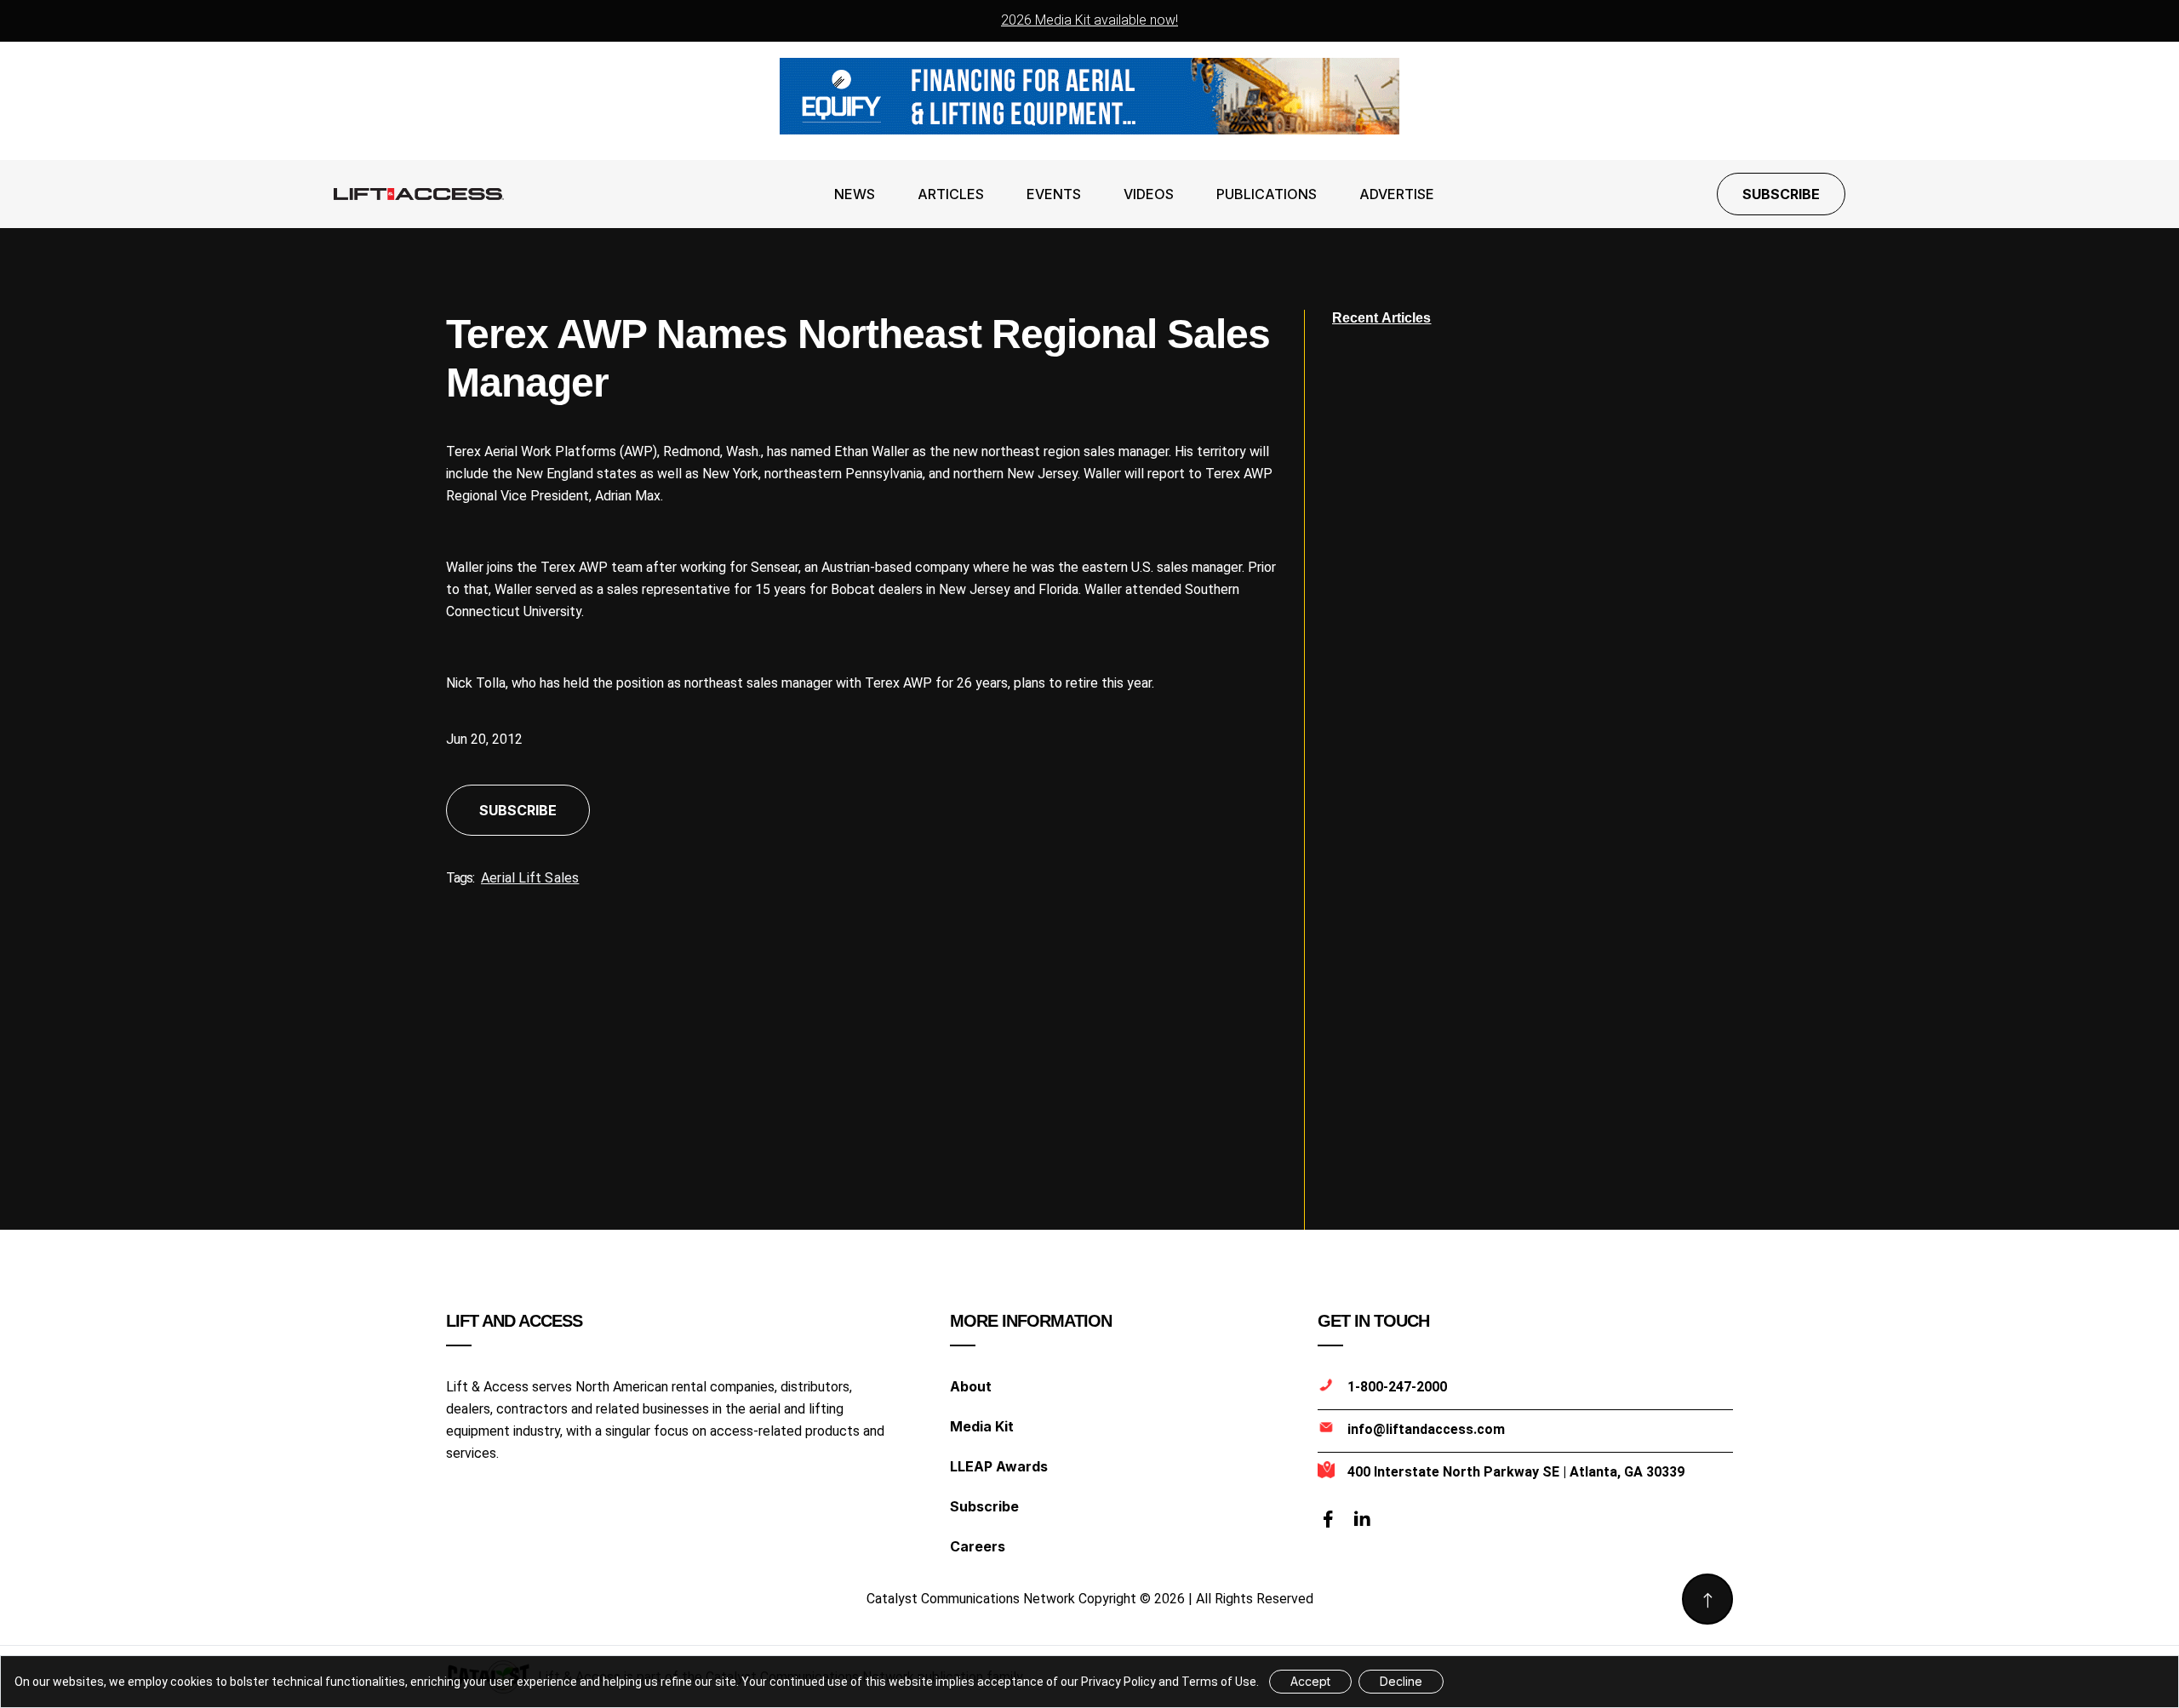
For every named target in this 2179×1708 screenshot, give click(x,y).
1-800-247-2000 (1397, 1387)
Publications (1267, 194)
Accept (1310, 1681)
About (971, 1386)
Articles (951, 194)
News (855, 194)
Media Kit (982, 1426)
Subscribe (1781, 194)
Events (1054, 194)
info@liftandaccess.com (1426, 1429)
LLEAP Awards (999, 1466)
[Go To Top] (1707, 1599)
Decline (1401, 1681)
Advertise (1397, 194)
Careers (978, 1546)
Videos (1149, 194)
